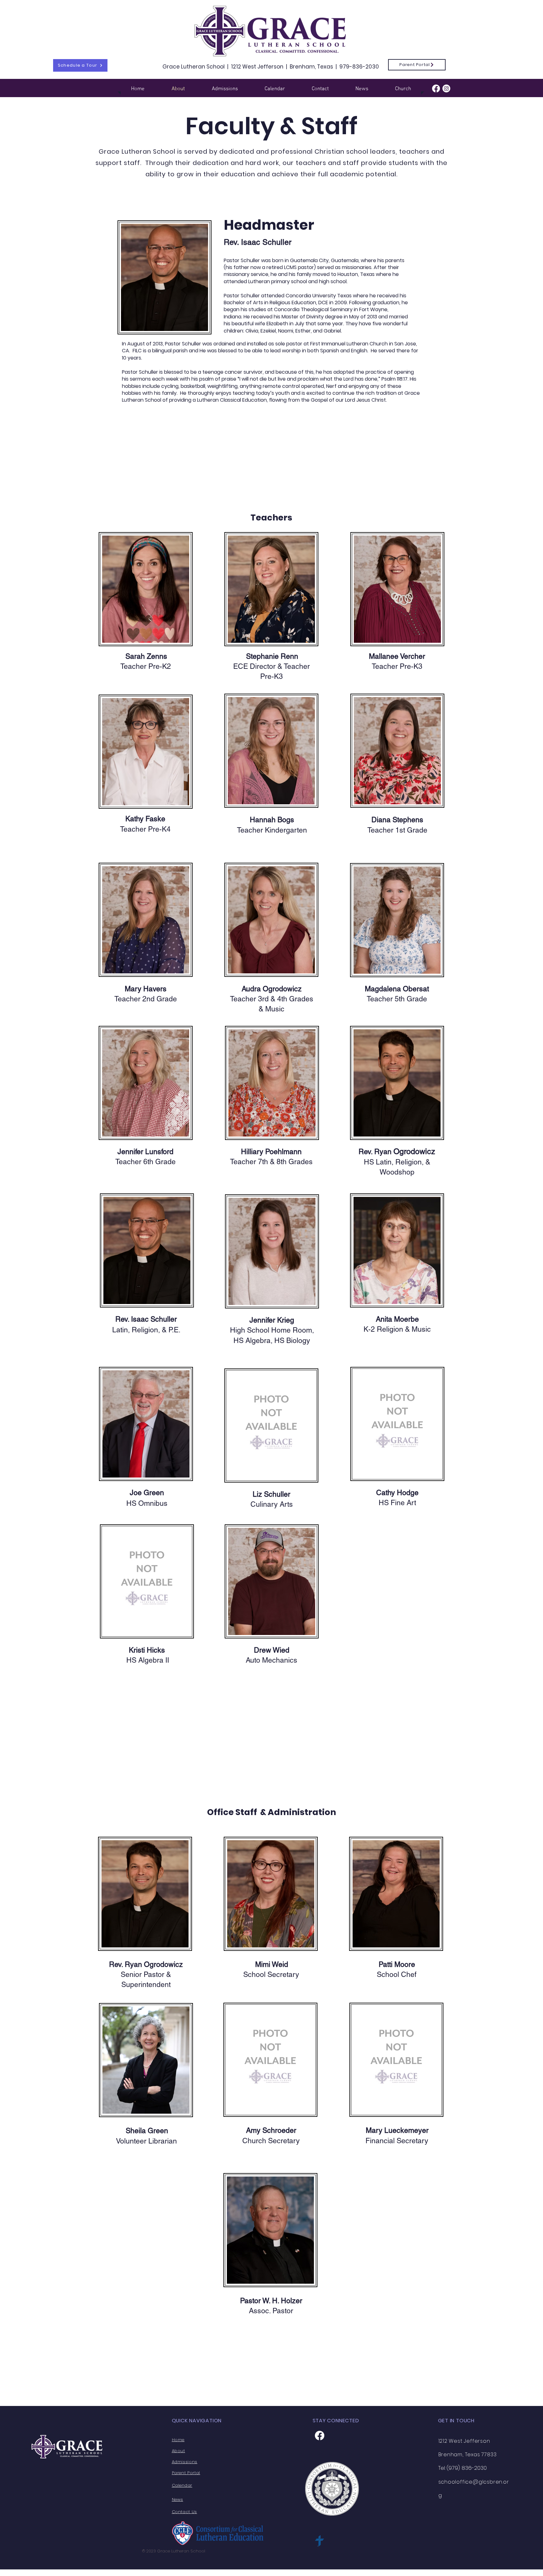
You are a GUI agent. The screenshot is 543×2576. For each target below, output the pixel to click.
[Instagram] (446, 88)
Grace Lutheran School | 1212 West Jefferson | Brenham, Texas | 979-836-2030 (271, 67)
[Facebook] (436, 88)
